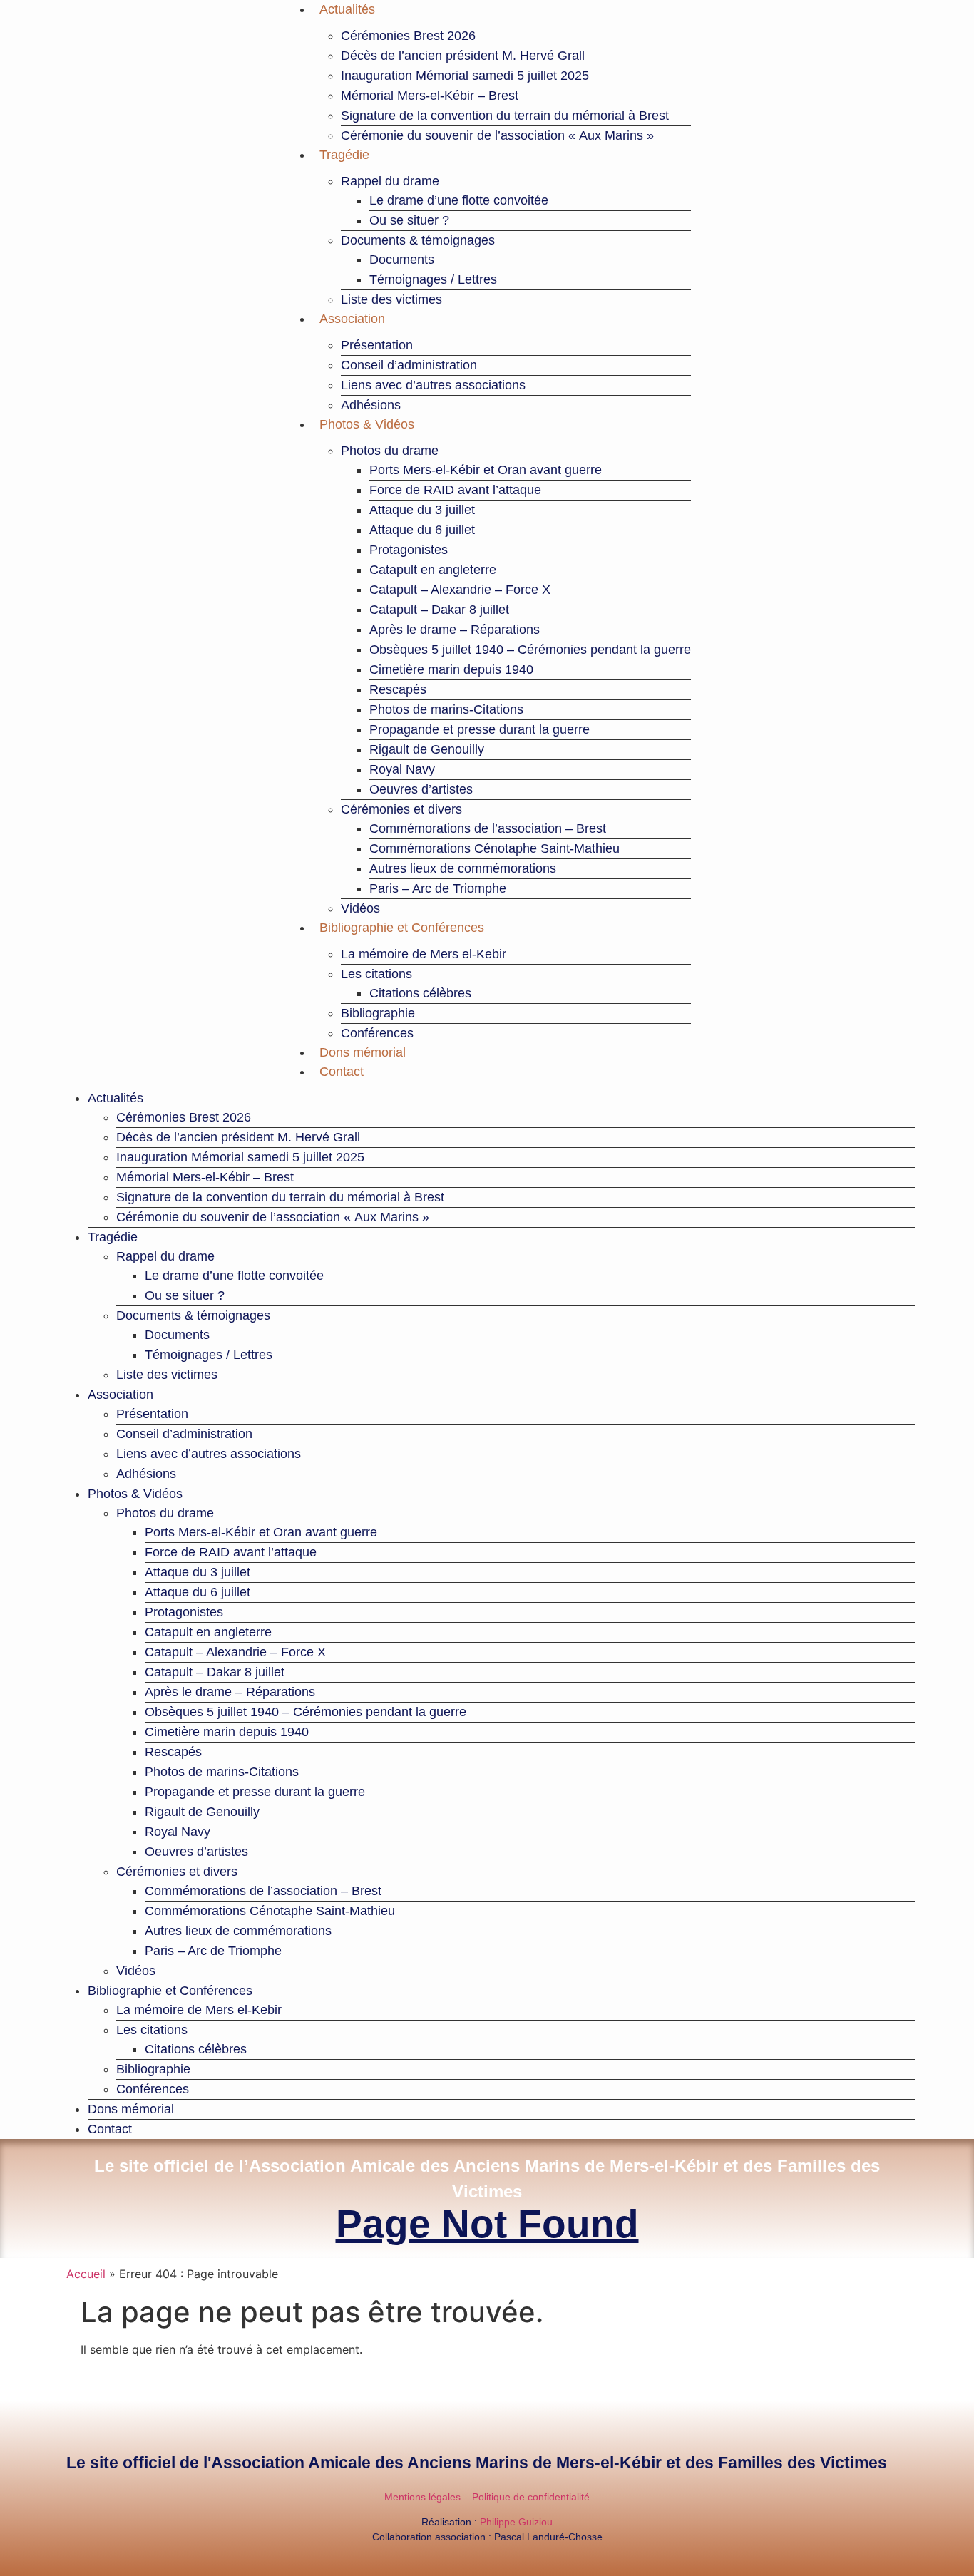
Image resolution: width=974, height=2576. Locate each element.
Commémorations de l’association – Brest (488, 828)
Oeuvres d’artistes (421, 789)
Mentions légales (422, 2497)
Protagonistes (409, 550)
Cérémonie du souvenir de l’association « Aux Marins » (497, 135)
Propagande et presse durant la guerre (480, 729)
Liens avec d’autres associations (433, 385)
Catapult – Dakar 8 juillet (439, 610)
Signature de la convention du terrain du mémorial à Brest (505, 116)
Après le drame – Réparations (455, 630)
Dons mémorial (363, 1052)
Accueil (86, 2274)
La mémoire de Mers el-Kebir (424, 954)
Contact (342, 1072)
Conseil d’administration (409, 365)
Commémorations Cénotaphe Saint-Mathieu (494, 848)
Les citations (376, 974)
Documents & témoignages (418, 240)
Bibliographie (378, 1013)
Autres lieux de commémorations (463, 868)
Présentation (377, 345)
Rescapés (398, 689)
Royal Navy (402, 769)
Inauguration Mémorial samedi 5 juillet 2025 (465, 76)
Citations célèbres (420, 993)
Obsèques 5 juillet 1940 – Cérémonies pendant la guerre (530, 650)
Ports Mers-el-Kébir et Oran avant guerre (486, 470)
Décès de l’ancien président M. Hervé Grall (463, 56)
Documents (402, 260)
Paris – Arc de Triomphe (438, 888)
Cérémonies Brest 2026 (408, 36)
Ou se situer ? (409, 220)
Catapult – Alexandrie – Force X (460, 590)
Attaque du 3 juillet (422, 510)
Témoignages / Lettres (433, 279)
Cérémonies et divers (401, 809)
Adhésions (371, 405)
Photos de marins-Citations (446, 709)
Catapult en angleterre (433, 570)
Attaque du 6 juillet (422, 530)
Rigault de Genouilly (427, 749)
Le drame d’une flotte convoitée (459, 200)
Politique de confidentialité (531, 2497)
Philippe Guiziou (516, 2522)
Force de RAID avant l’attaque (455, 490)
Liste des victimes (391, 299)
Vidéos (360, 908)
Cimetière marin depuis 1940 (451, 669)
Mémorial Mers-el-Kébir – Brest (430, 96)
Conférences (377, 1033)
